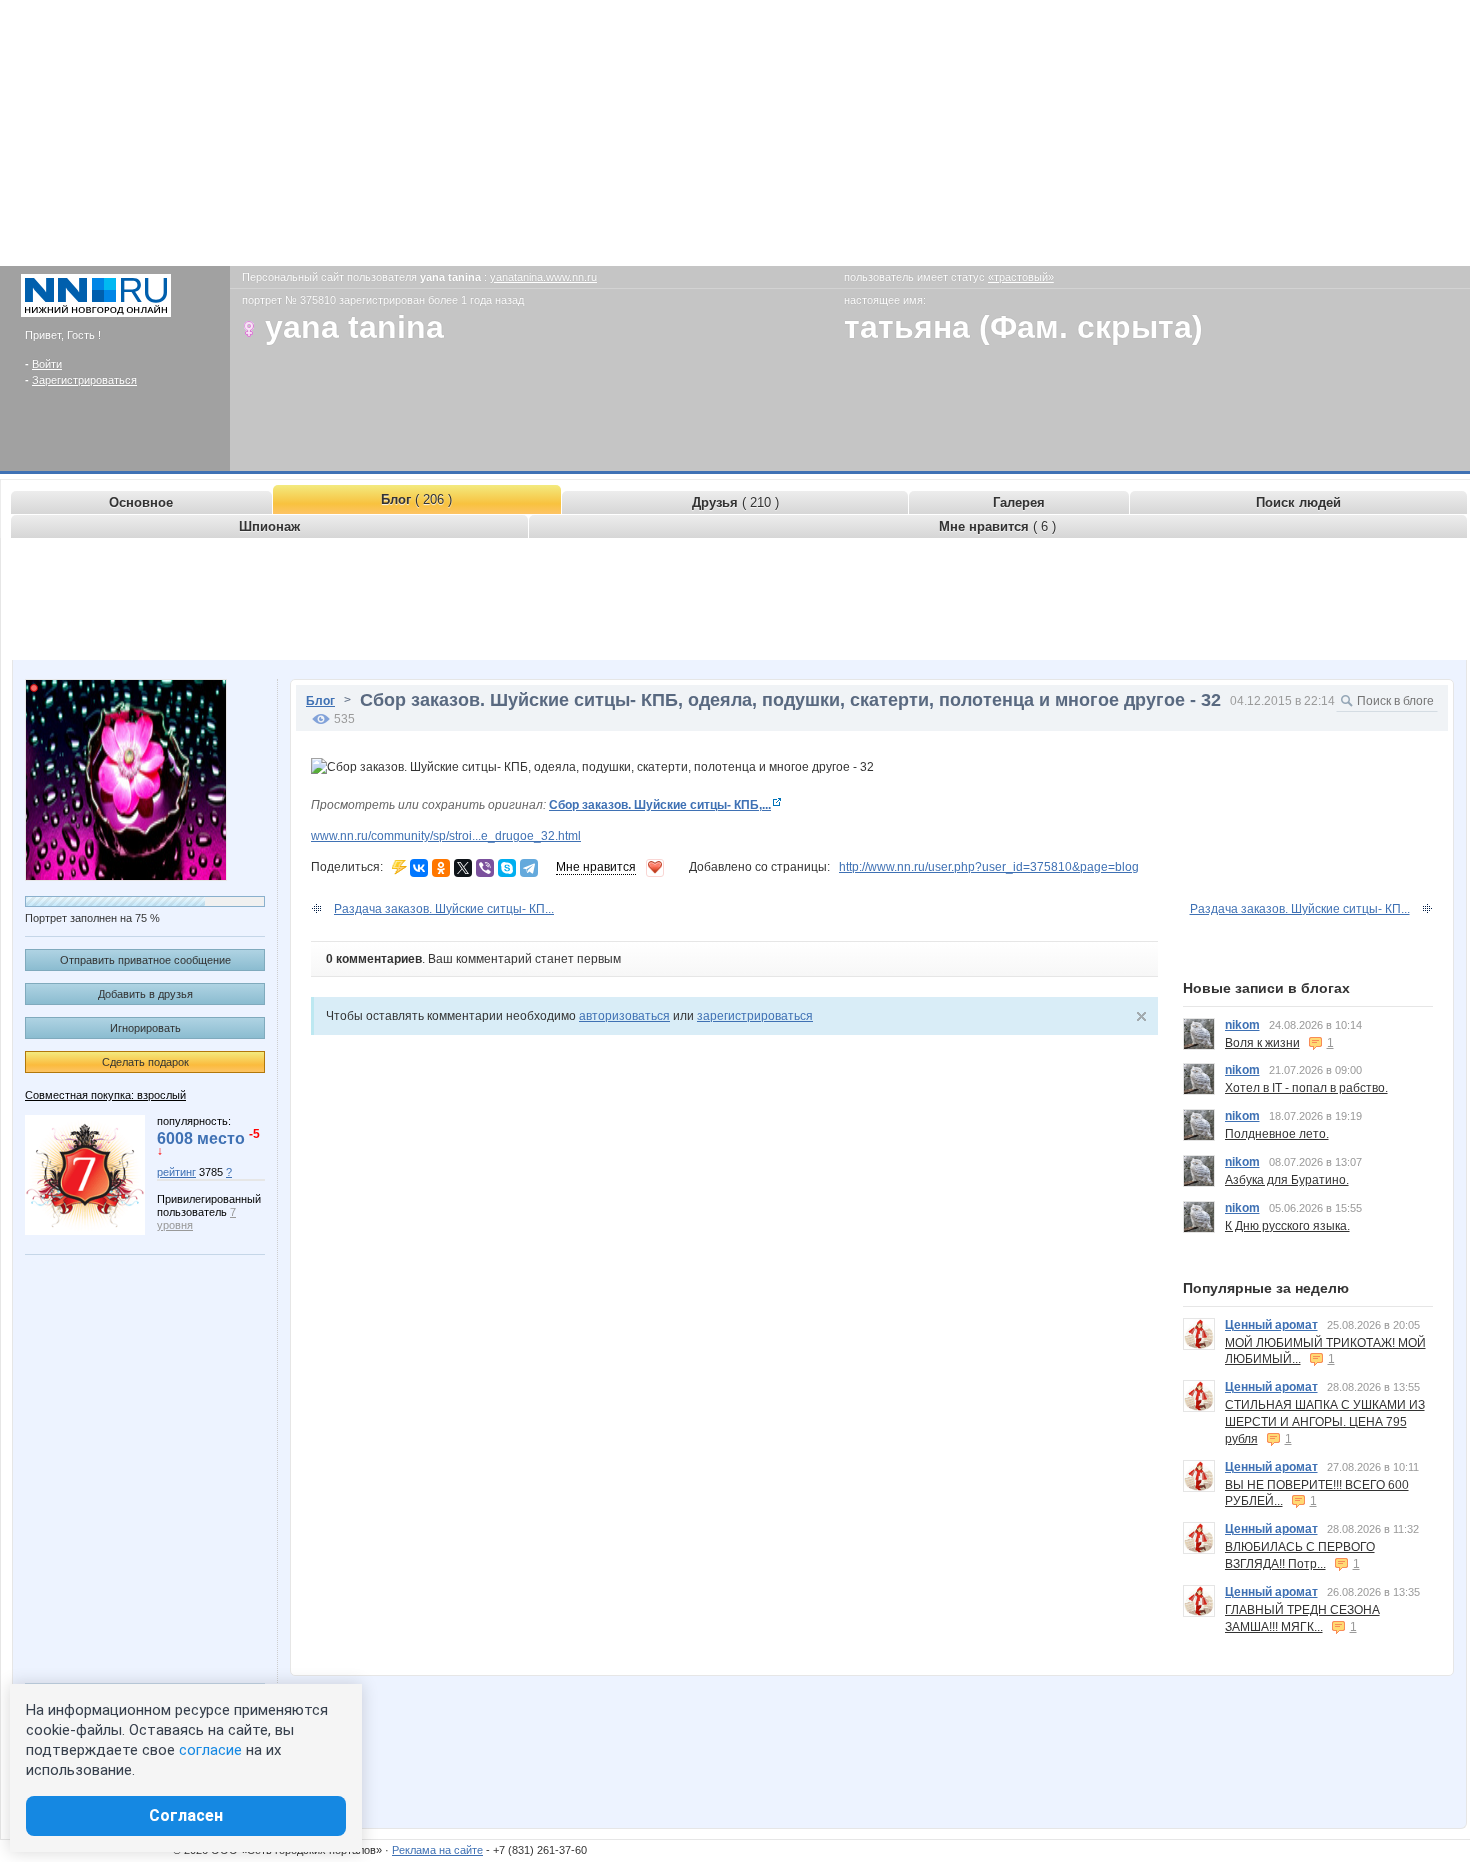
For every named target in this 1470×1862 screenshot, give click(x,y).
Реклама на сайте (437, 1850)
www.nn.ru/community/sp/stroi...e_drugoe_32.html (446, 836)
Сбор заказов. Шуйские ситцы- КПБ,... (660, 805)
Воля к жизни (1262, 1043)
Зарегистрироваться (84, 380)
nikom (1242, 1025)
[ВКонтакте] (419, 868)
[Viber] (485, 868)
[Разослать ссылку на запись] (399, 867)
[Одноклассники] (441, 868)
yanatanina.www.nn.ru (543, 277)
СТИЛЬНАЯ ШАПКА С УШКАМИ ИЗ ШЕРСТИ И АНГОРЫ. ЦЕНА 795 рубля (1325, 1422)
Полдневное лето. (1277, 1134)
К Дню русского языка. (1287, 1226)
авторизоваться (624, 1016)
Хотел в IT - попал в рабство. (1306, 1088)
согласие (210, 1750)
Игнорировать (145, 1028)
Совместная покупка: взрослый (105, 1095)
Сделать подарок (145, 1062)
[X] (463, 868)
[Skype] (507, 868)
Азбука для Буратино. (1287, 1180)
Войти (47, 364)
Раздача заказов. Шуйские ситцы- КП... (444, 909)
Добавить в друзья (145, 994)
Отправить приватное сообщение (145, 960)
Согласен (186, 1815)
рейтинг (176, 1172)
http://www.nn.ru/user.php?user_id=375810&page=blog (989, 867)
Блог (320, 701)
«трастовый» (1021, 277)
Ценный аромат (1271, 1325)
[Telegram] (529, 868)
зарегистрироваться (755, 1016)
